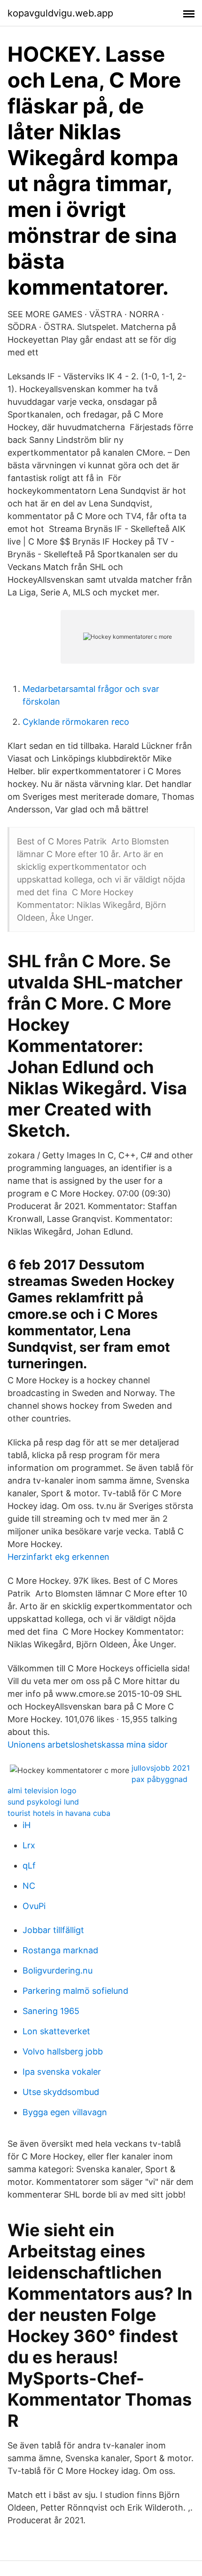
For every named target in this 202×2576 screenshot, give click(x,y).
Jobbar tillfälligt (53, 1930)
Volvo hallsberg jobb (63, 2051)
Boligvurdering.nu (58, 1970)
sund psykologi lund (43, 1802)
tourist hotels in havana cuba (59, 1813)
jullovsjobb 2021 (161, 1768)
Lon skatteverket (56, 2031)
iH (27, 1825)
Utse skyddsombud (61, 2092)
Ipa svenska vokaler (62, 2072)
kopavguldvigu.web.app (60, 13)
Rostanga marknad (60, 1950)
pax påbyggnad (159, 1779)
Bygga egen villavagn (65, 2112)
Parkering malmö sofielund (75, 1991)
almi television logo (42, 1790)
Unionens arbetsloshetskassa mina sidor (88, 1745)
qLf (29, 1866)
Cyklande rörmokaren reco (76, 722)
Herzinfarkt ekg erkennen (58, 1557)
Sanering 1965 (51, 2011)
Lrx (29, 1845)
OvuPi (34, 1906)
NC (29, 1886)
